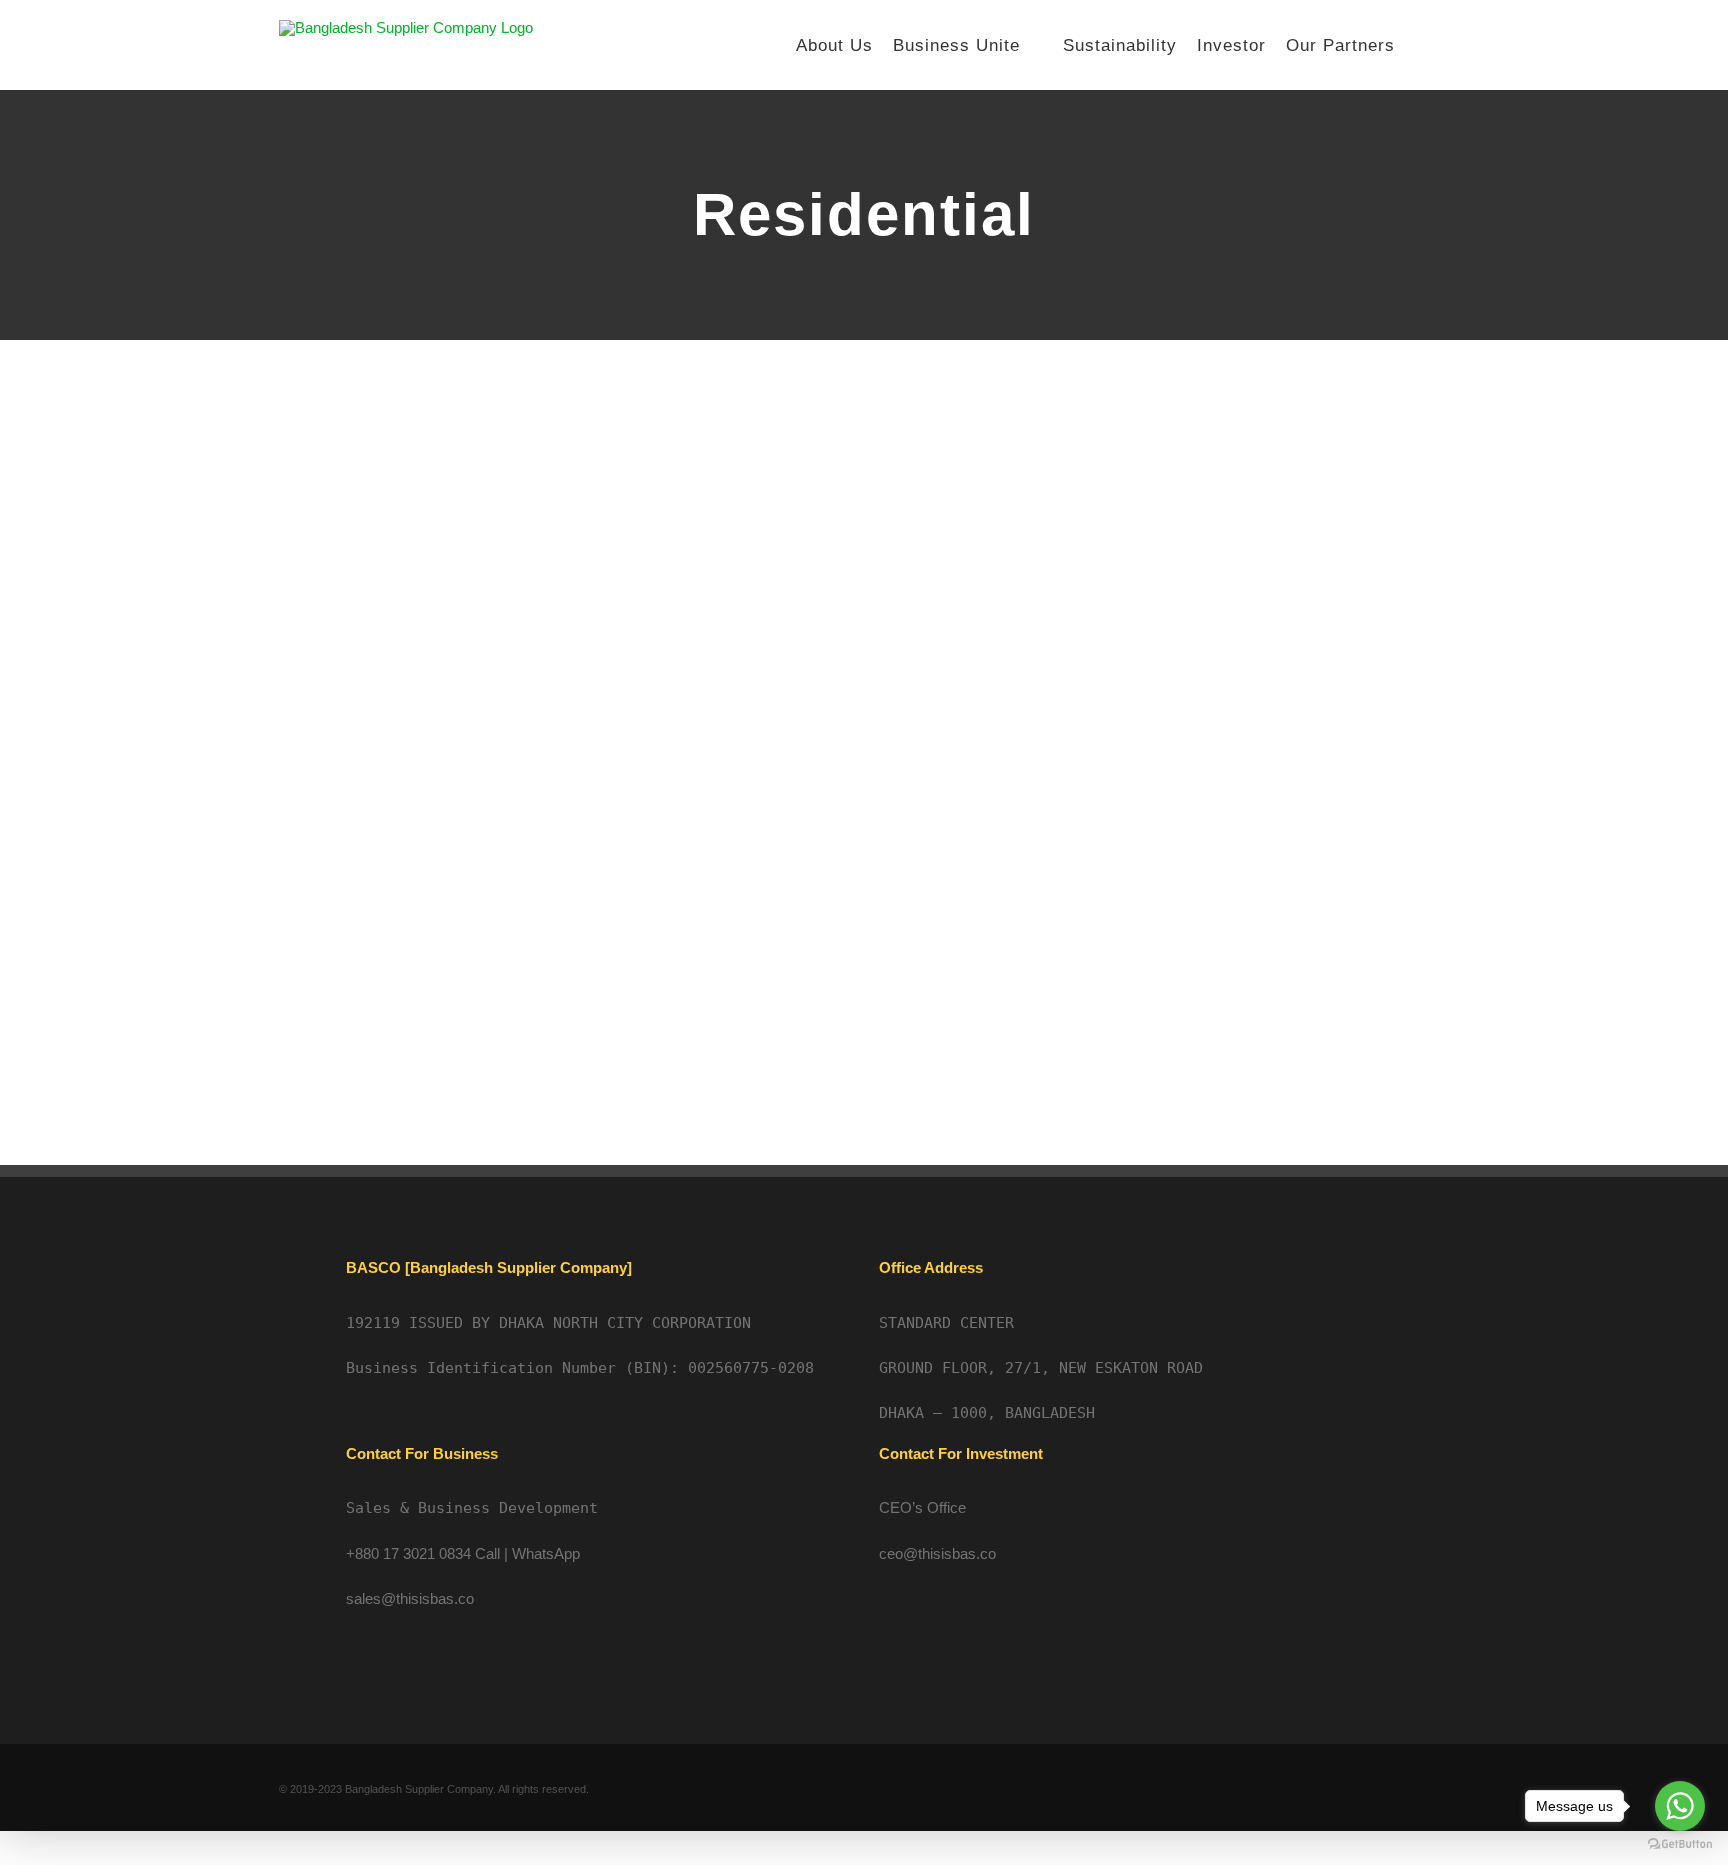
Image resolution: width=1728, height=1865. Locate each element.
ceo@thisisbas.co (937, 1553)
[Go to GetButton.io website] (1680, 1844)
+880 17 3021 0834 (408, 1553)
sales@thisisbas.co (410, 1598)
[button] (1422, 45)
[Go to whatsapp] (1680, 1806)
